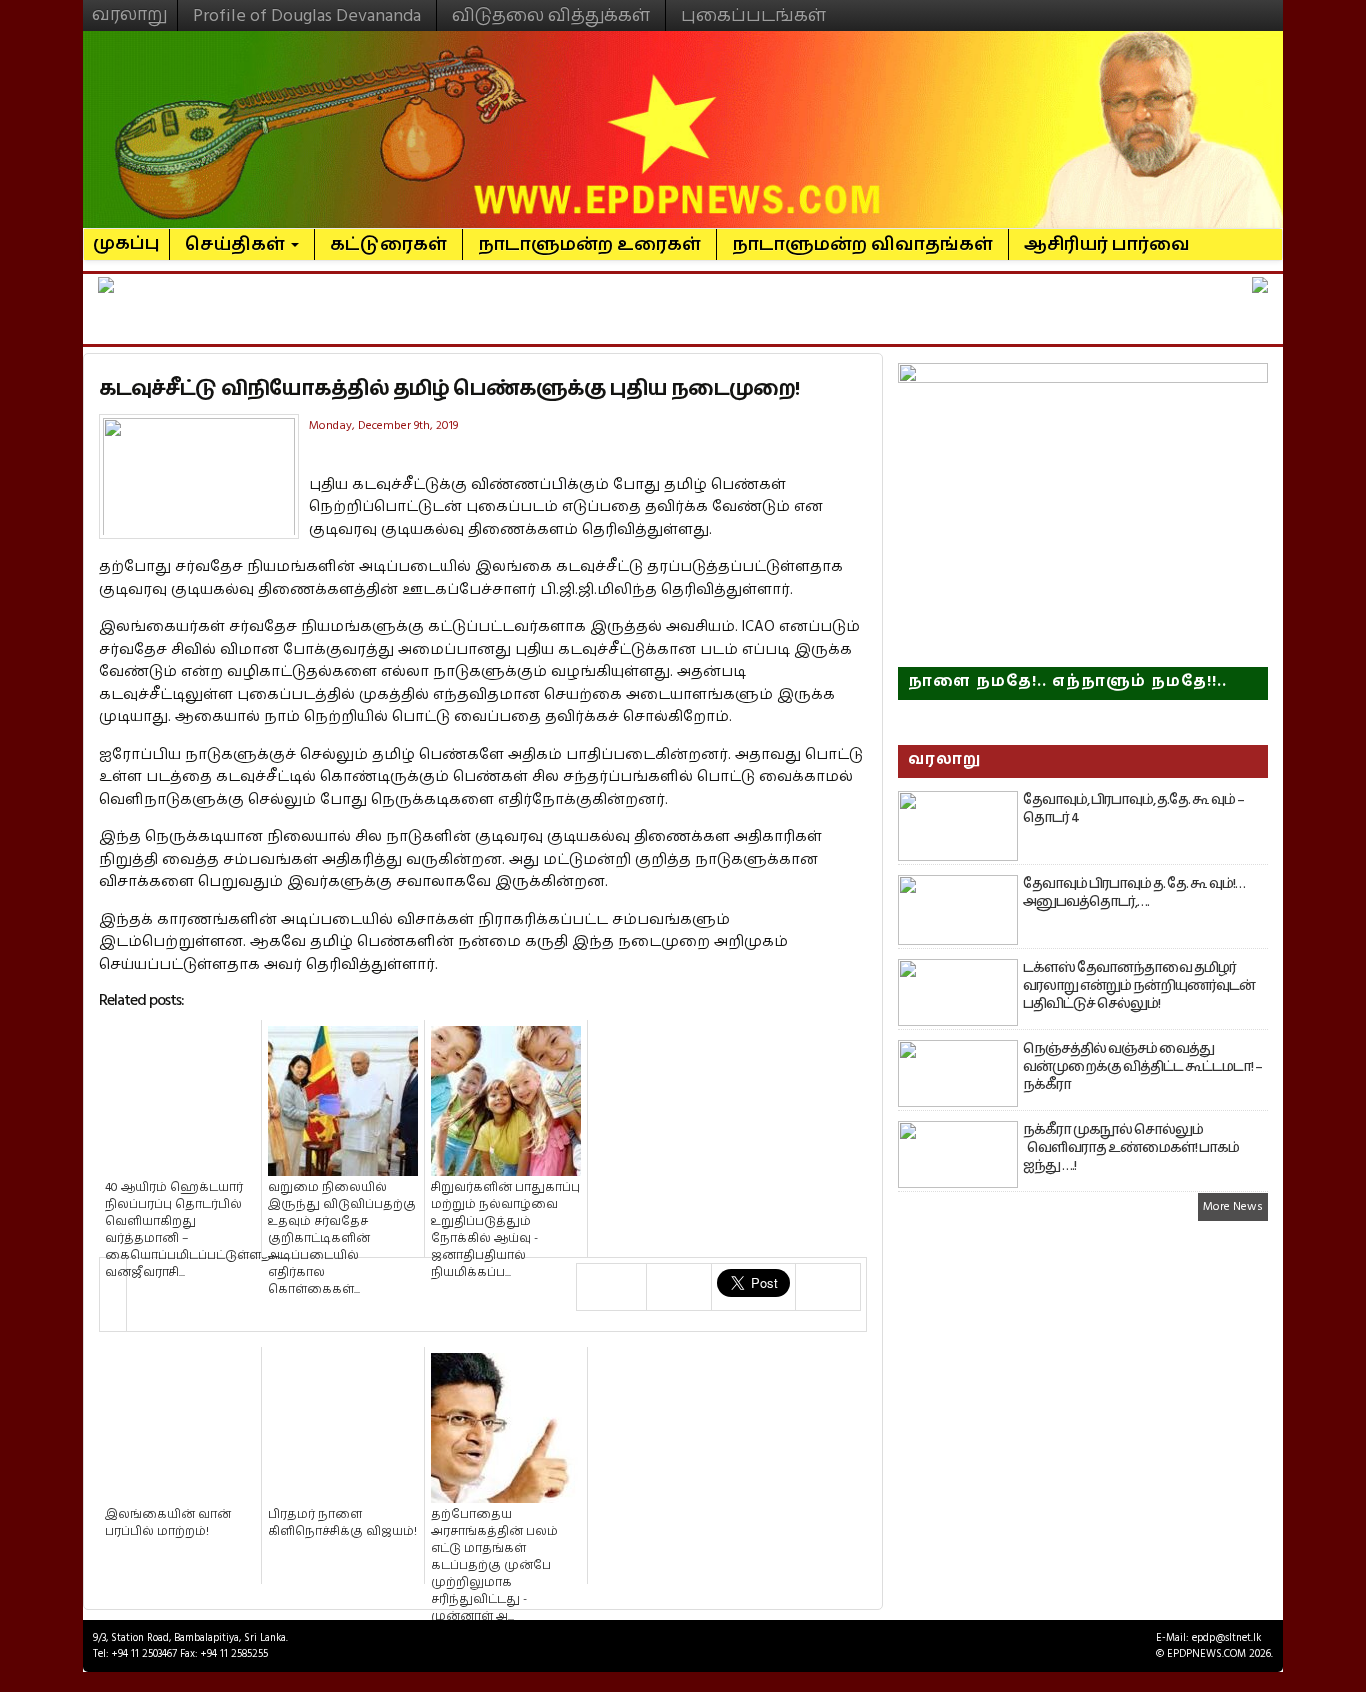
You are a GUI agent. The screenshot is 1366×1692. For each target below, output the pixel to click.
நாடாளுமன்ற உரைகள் (589, 244)
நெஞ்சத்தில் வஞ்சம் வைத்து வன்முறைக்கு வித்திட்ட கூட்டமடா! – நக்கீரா (1142, 1067)
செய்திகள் (237, 244)
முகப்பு (126, 235)
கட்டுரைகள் (388, 244)
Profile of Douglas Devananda (307, 15)
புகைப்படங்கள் (753, 15)
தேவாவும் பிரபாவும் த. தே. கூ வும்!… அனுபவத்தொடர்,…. (1134, 893)
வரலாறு (130, 6)
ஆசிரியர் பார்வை (1107, 244)
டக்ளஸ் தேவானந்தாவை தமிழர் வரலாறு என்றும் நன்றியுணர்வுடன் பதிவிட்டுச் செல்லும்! (1139, 986)
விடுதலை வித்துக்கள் (551, 15)
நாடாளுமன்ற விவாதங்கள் (862, 244)
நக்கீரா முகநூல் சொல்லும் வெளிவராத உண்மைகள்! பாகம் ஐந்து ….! (1131, 1148)
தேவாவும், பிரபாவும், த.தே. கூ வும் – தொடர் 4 (1133, 809)
